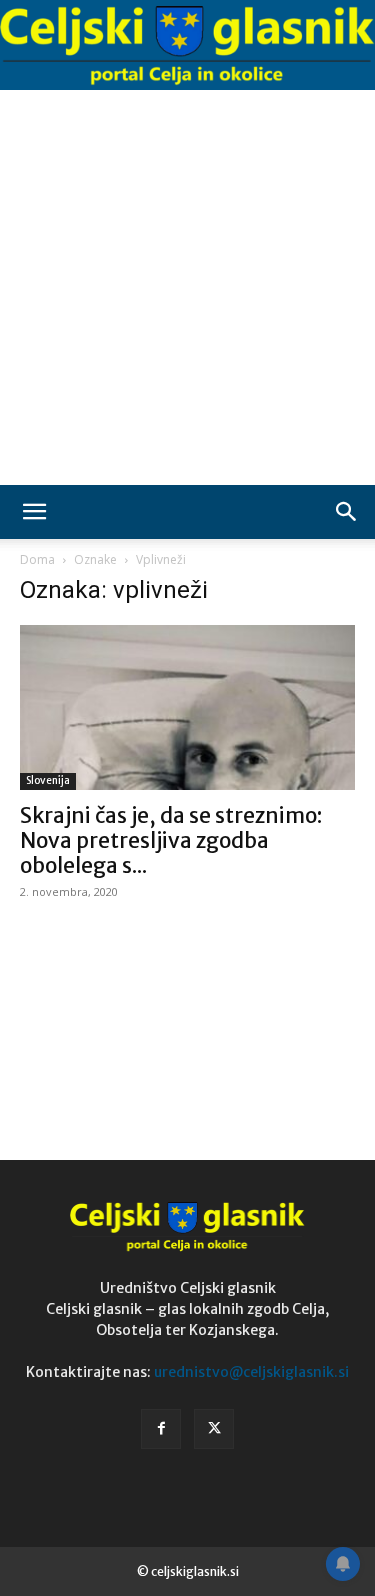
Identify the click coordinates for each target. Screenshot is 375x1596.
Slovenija (48, 780)
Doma (37, 559)
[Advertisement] (187, 287)
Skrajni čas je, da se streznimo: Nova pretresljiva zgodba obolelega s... (171, 840)
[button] (34, 512)
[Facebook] (161, 1429)
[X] (214, 1429)
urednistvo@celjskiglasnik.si (251, 1372)
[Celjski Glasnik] (187, 45)
